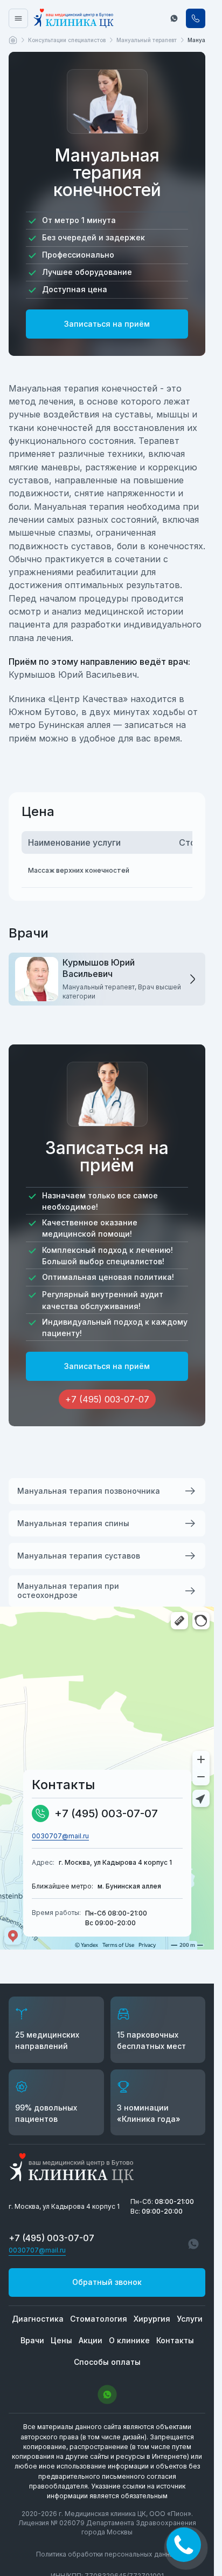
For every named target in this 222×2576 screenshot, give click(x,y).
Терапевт (159, 441)
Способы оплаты (107, 2362)
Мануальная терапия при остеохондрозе (68, 1590)
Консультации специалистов (67, 40)
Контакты (175, 2340)
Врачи (32, 2340)
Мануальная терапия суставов (79, 1556)
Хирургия (152, 2319)
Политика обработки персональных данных (107, 2554)
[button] (174, 18)
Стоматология (99, 2319)
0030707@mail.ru (60, 1836)
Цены (61, 2340)
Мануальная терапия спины (73, 1523)
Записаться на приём (107, 324)
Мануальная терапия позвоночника (89, 1491)
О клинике (129, 2340)
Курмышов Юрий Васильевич (73, 675)
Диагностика (38, 2319)
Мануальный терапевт (147, 40)
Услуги (190, 2319)
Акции (91, 2340)
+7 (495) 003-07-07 (106, 1813)
